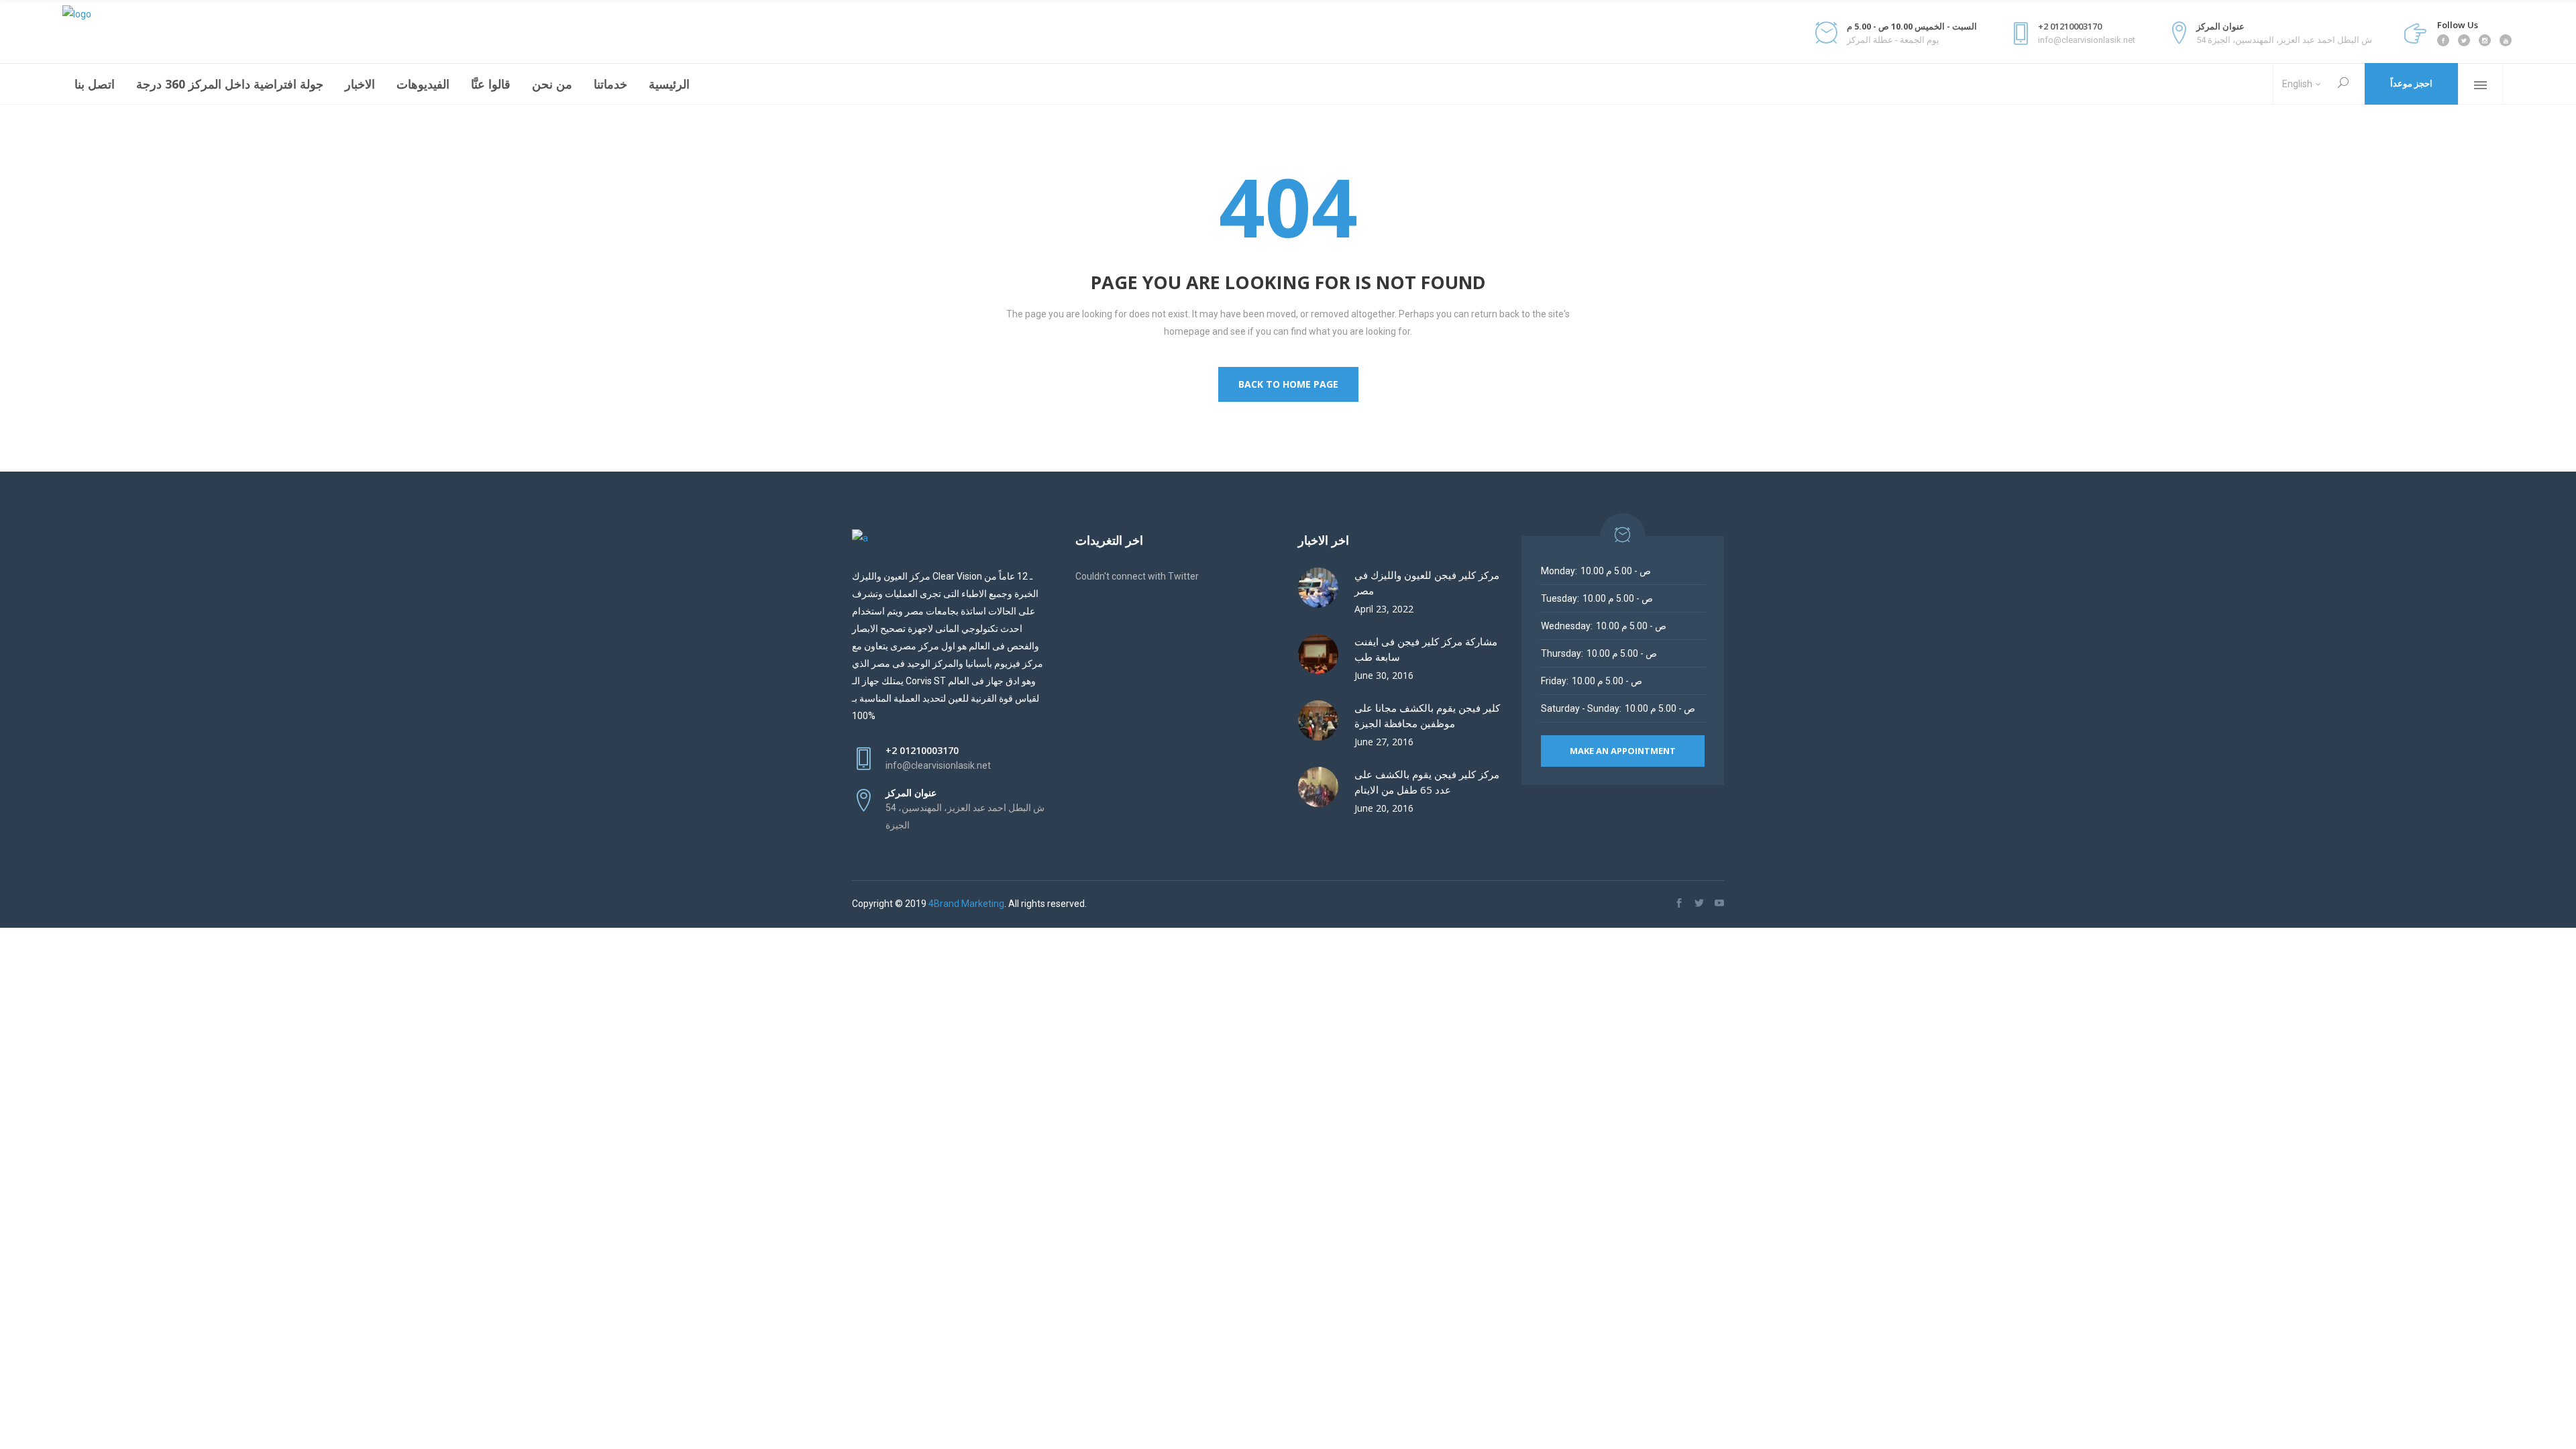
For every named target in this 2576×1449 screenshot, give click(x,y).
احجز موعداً (2411, 84)
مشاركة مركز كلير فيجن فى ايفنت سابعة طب (1426, 649)
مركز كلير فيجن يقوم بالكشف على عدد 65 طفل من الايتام (1427, 782)
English (2297, 84)
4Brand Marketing (966, 904)
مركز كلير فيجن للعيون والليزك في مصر (1427, 583)
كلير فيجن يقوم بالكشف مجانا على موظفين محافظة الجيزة (1427, 715)
